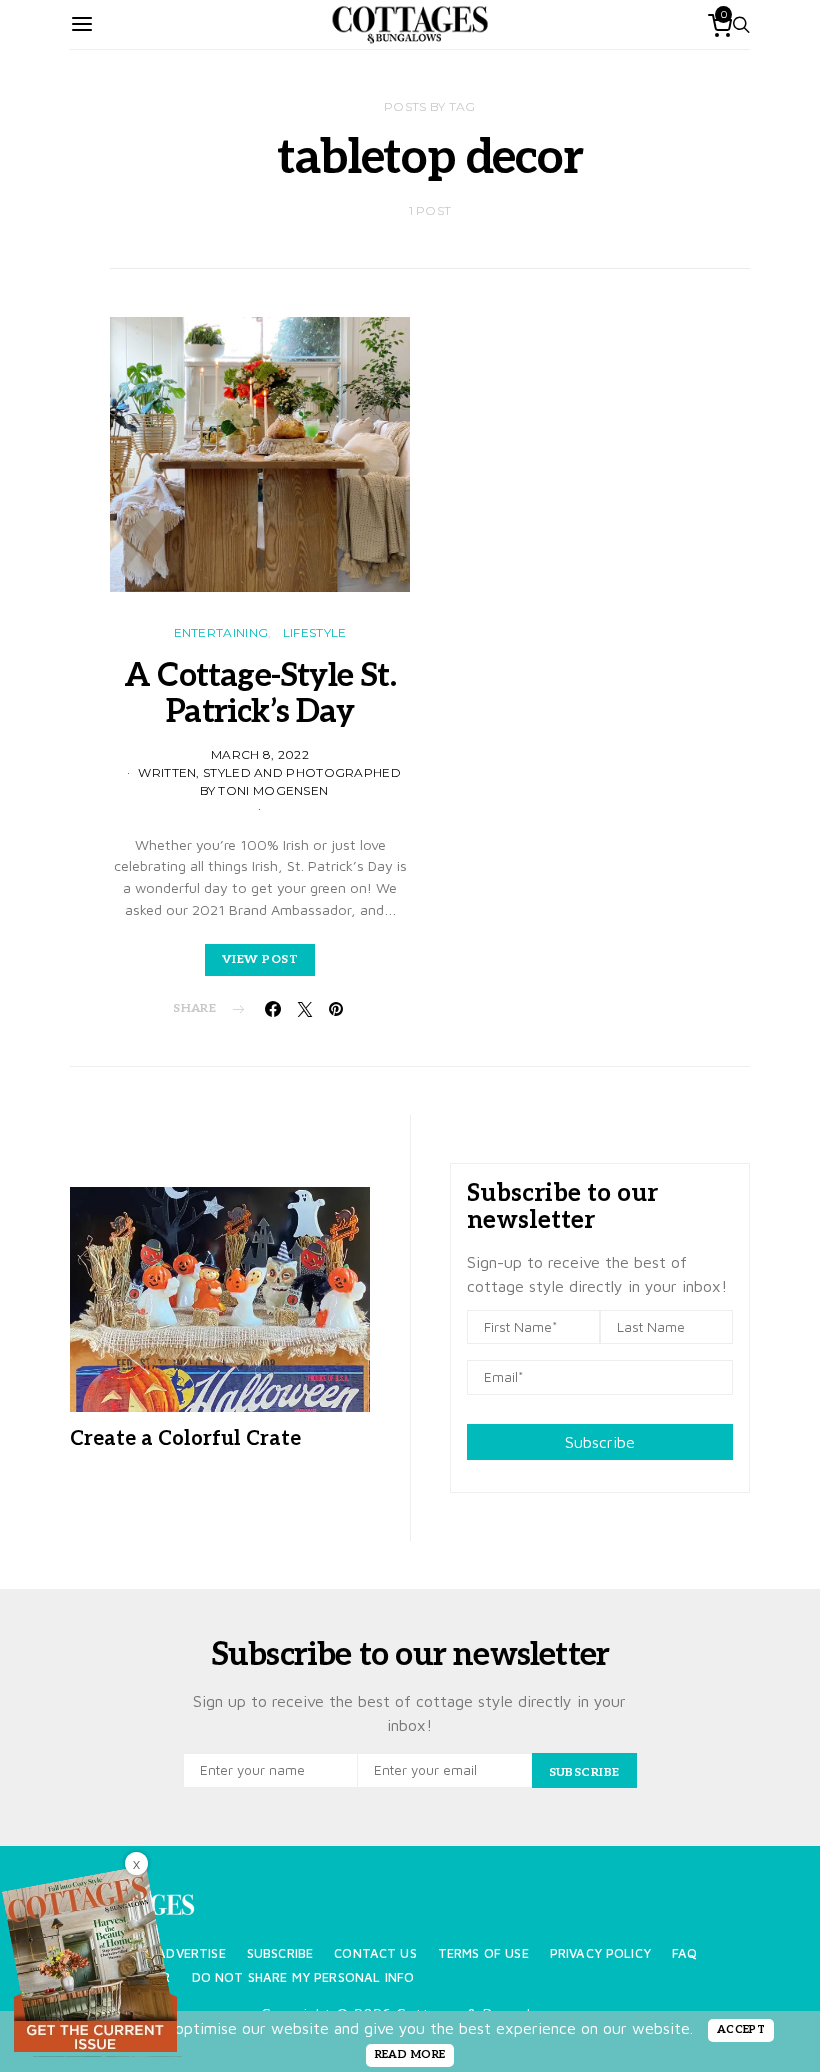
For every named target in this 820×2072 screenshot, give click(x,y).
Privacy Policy (600, 1953)
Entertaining (221, 632)
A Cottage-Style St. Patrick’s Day (260, 694)
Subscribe (600, 1442)
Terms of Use (483, 1953)
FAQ (684, 1953)
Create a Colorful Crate (185, 1439)
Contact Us (375, 1953)
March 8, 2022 (260, 754)
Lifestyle (315, 632)
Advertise (191, 1953)
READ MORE (410, 2054)
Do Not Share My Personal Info (303, 1977)
